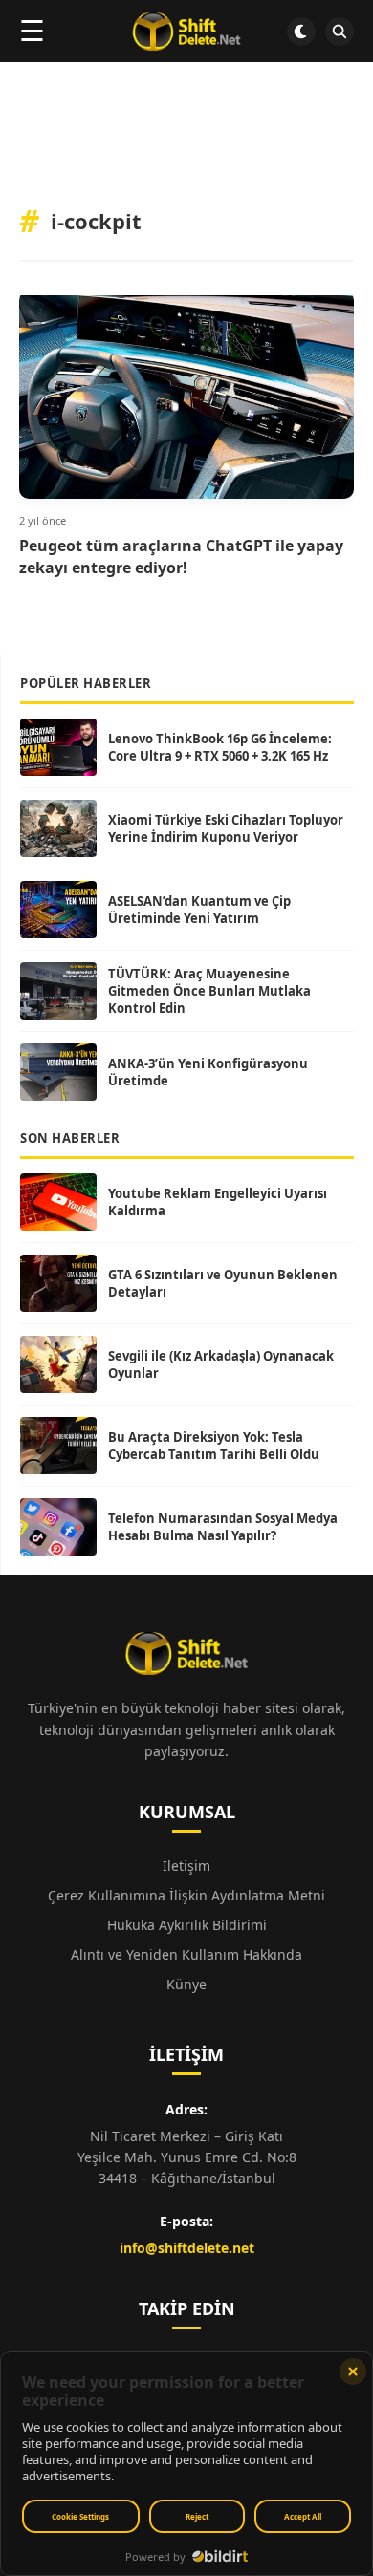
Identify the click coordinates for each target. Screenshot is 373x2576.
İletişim (186, 1866)
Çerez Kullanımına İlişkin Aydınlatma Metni (186, 1895)
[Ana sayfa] (186, 32)
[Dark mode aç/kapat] (301, 32)
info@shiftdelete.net (187, 2248)
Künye (186, 1984)
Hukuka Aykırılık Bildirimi (187, 1925)
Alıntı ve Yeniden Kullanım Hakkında (186, 1954)
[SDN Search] (340, 32)
